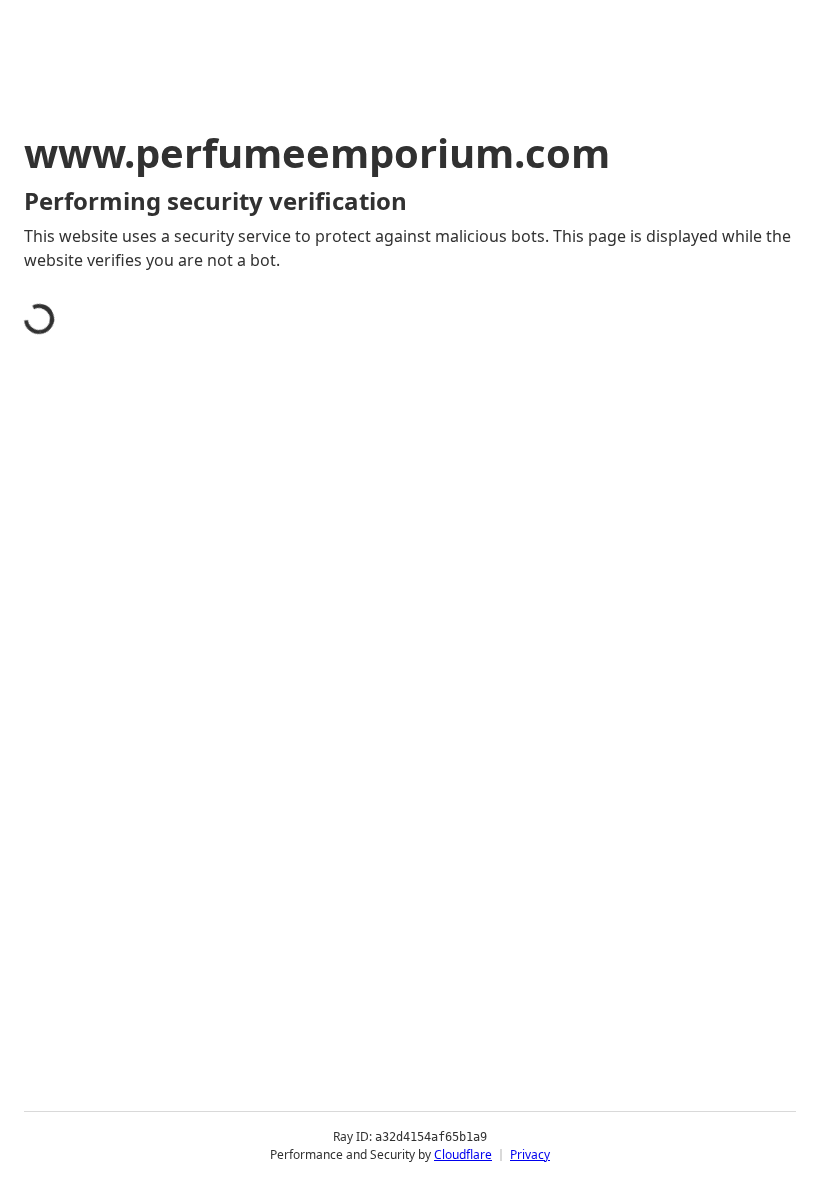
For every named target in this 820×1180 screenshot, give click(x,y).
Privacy (530, 1154)
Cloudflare (463, 1154)
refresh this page (426, 558)
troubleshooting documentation (170, 614)
